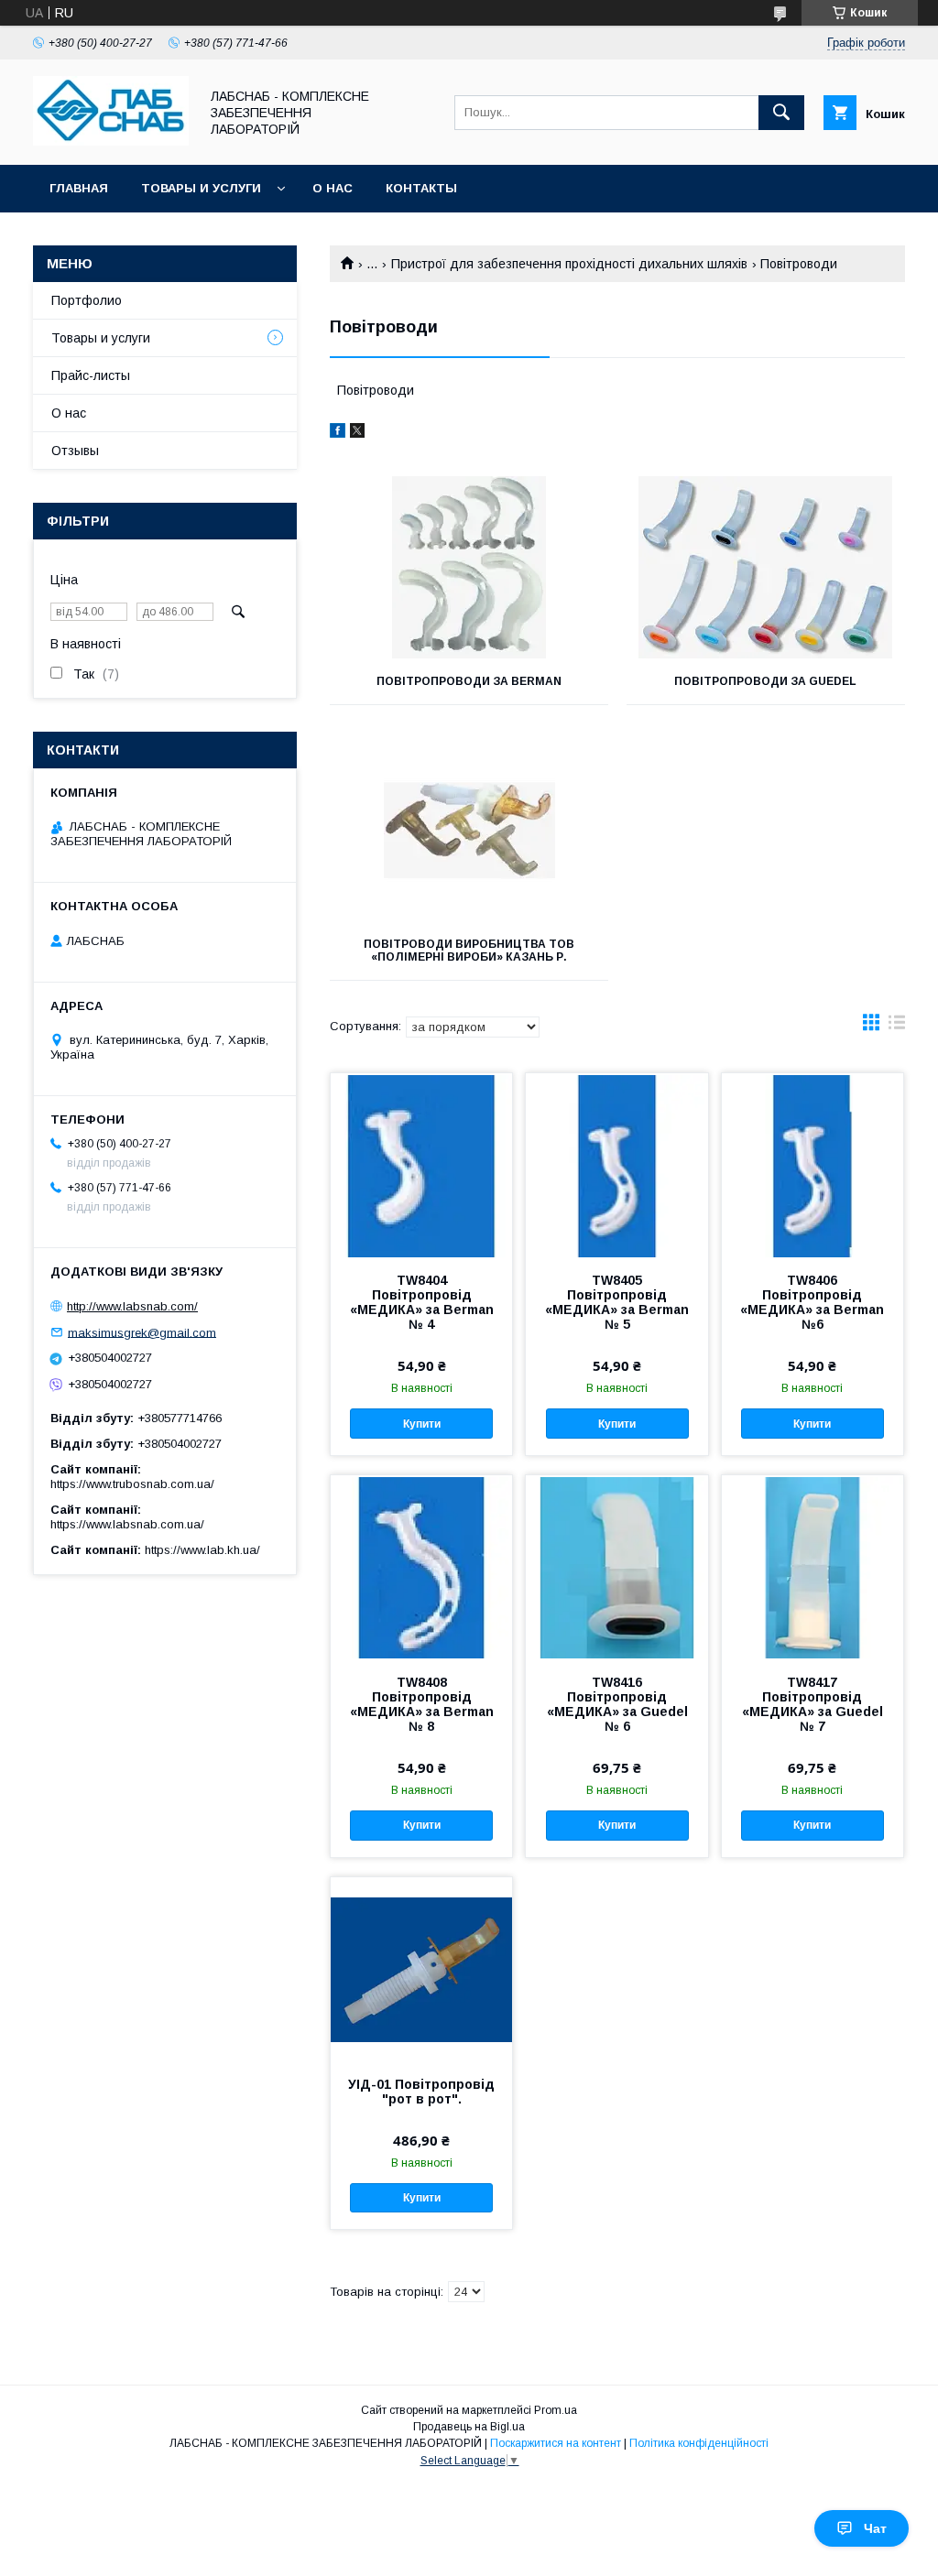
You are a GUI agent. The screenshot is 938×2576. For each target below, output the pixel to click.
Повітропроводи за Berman (469, 681)
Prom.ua (556, 2410)
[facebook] (338, 433)
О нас (333, 188)
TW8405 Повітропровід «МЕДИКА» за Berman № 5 (617, 1302)
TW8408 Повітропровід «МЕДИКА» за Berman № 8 (422, 1704)
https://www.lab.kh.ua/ (202, 1550)
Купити (422, 1424)
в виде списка (897, 1027)
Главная (79, 188)
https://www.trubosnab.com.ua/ (132, 1484)
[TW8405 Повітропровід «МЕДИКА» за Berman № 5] (616, 1165)
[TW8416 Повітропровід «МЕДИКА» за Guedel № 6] (616, 1567)
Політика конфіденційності (699, 2443)
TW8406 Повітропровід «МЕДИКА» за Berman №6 (812, 1302)
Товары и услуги (201, 188)
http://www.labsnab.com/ (132, 1306)
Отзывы (75, 451)
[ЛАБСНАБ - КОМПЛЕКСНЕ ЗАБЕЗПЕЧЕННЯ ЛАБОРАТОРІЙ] (111, 141)
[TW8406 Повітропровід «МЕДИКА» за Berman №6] (813, 1165)
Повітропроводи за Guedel (765, 681)
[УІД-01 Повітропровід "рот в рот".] (421, 1969)
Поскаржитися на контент (556, 2443)
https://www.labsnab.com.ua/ (127, 1524)
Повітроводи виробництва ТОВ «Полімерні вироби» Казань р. (469, 951)
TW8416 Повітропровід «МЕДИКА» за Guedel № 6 (617, 1704)
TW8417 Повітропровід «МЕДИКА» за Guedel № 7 (813, 1704)
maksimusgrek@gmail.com (142, 1332)
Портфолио (87, 300)
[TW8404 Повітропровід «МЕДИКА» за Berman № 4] (421, 1165)
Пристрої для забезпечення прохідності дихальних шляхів (569, 264)
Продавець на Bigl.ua (469, 2427)
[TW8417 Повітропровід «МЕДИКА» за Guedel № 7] (813, 1567)
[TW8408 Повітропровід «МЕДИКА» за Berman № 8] (421, 1567)
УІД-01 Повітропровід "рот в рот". (421, 2092)
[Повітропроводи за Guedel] (766, 567)
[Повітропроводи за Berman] (469, 567)
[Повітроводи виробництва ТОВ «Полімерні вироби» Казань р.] (469, 830)
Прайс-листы (91, 375)
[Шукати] (781, 113)
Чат (875, 2528)
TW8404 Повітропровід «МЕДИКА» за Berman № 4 (422, 1302)
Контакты (421, 188)
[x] (357, 433)
